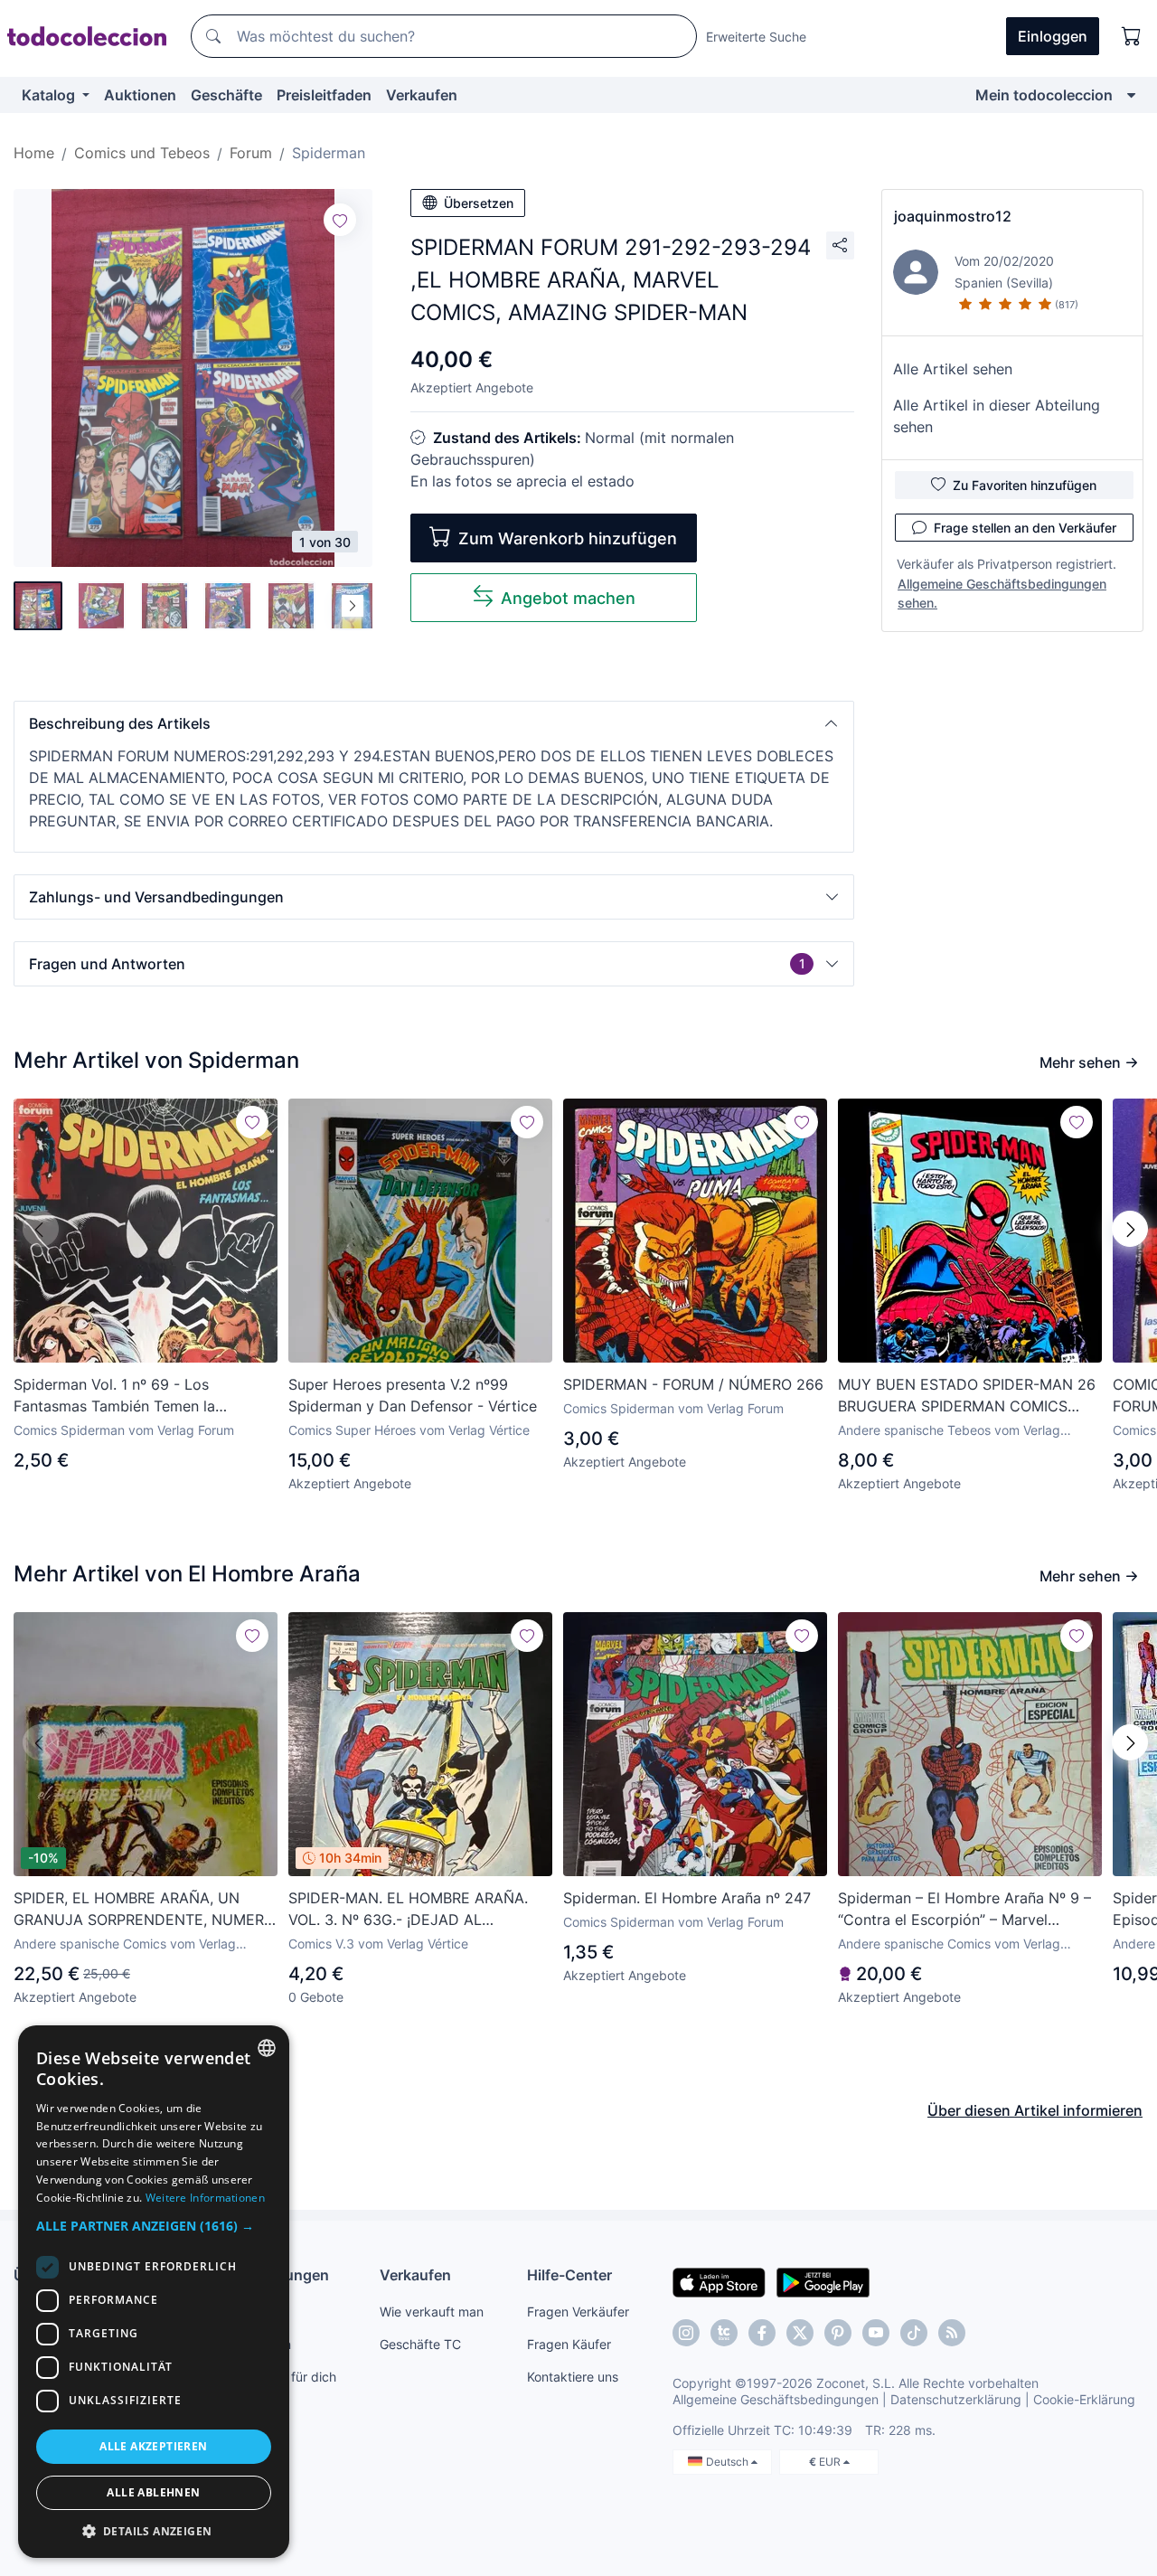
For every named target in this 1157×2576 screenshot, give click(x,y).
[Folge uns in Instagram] (686, 2333)
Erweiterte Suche (756, 37)
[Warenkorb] (1132, 36)
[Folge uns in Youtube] (876, 2333)
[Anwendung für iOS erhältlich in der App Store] (719, 2281)
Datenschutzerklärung (956, 2399)
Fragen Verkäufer (578, 2312)
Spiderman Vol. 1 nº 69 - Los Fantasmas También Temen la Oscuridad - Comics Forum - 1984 (130, 1396)
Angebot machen (568, 598)
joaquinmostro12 (953, 216)
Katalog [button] (50, 95)
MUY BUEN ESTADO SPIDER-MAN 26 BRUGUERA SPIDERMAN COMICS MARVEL (967, 1396)
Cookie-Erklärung (1084, 2399)
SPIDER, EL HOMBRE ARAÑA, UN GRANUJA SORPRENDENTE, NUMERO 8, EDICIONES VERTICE (144, 1910)
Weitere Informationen (205, 2198)
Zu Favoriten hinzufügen (1025, 485)
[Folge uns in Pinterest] (838, 2333)
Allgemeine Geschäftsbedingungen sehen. (1002, 593)
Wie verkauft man (432, 2312)
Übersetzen (479, 203)
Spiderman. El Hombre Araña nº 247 (687, 1898)
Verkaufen (422, 95)
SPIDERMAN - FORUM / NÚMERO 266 (693, 1384)
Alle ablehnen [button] (153, 2492)
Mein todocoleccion (1044, 95)
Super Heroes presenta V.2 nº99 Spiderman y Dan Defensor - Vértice (413, 1395)
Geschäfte (226, 95)
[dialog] (154, 2292)
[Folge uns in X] (800, 2333)
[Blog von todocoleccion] (952, 2333)
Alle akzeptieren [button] (153, 2446)
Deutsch (729, 2462)
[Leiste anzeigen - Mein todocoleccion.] (1131, 95)
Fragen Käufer (569, 2344)
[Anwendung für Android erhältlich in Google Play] (823, 2281)
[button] (434, 723)
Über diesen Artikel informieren (1035, 2110)
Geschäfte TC (420, 2344)
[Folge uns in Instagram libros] (724, 2333)
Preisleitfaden (324, 95)
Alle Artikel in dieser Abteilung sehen (997, 416)
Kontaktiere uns (573, 2377)
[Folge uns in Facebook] (762, 2333)
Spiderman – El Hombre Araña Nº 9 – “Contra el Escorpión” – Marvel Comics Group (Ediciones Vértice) (964, 1910)
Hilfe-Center (569, 2275)
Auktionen (140, 95)
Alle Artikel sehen (953, 369)
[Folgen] (340, 220)
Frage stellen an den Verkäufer (1025, 528)
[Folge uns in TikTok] (914, 2333)
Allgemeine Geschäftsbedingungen (776, 2399)
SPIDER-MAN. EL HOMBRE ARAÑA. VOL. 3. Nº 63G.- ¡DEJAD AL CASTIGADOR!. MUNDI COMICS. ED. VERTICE (412, 1910)
